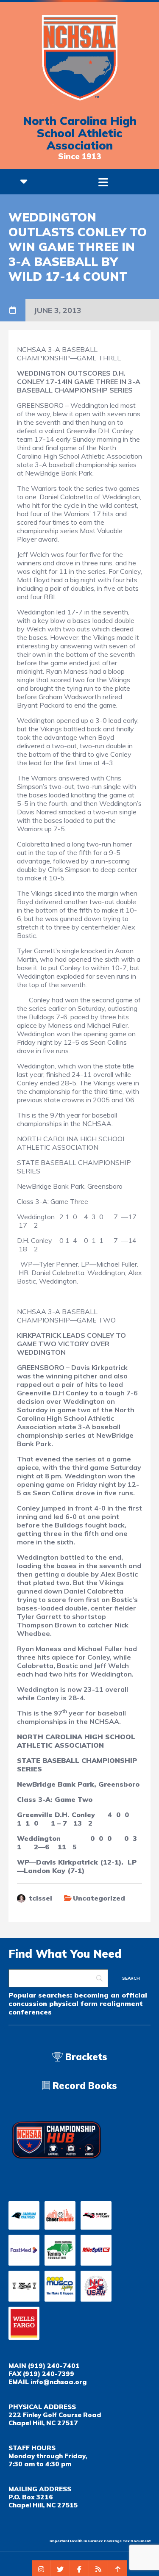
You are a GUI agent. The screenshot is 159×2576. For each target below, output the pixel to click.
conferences (30, 2012)
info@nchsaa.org (59, 2382)
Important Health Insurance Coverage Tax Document (100, 2541)
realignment (121, 2003)
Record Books (84, 2086)
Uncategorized (99, 1898)
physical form (73, 2003)
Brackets (85, 2057)
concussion (28, 2003)
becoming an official (111, 1995)
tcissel (40, 1898)
